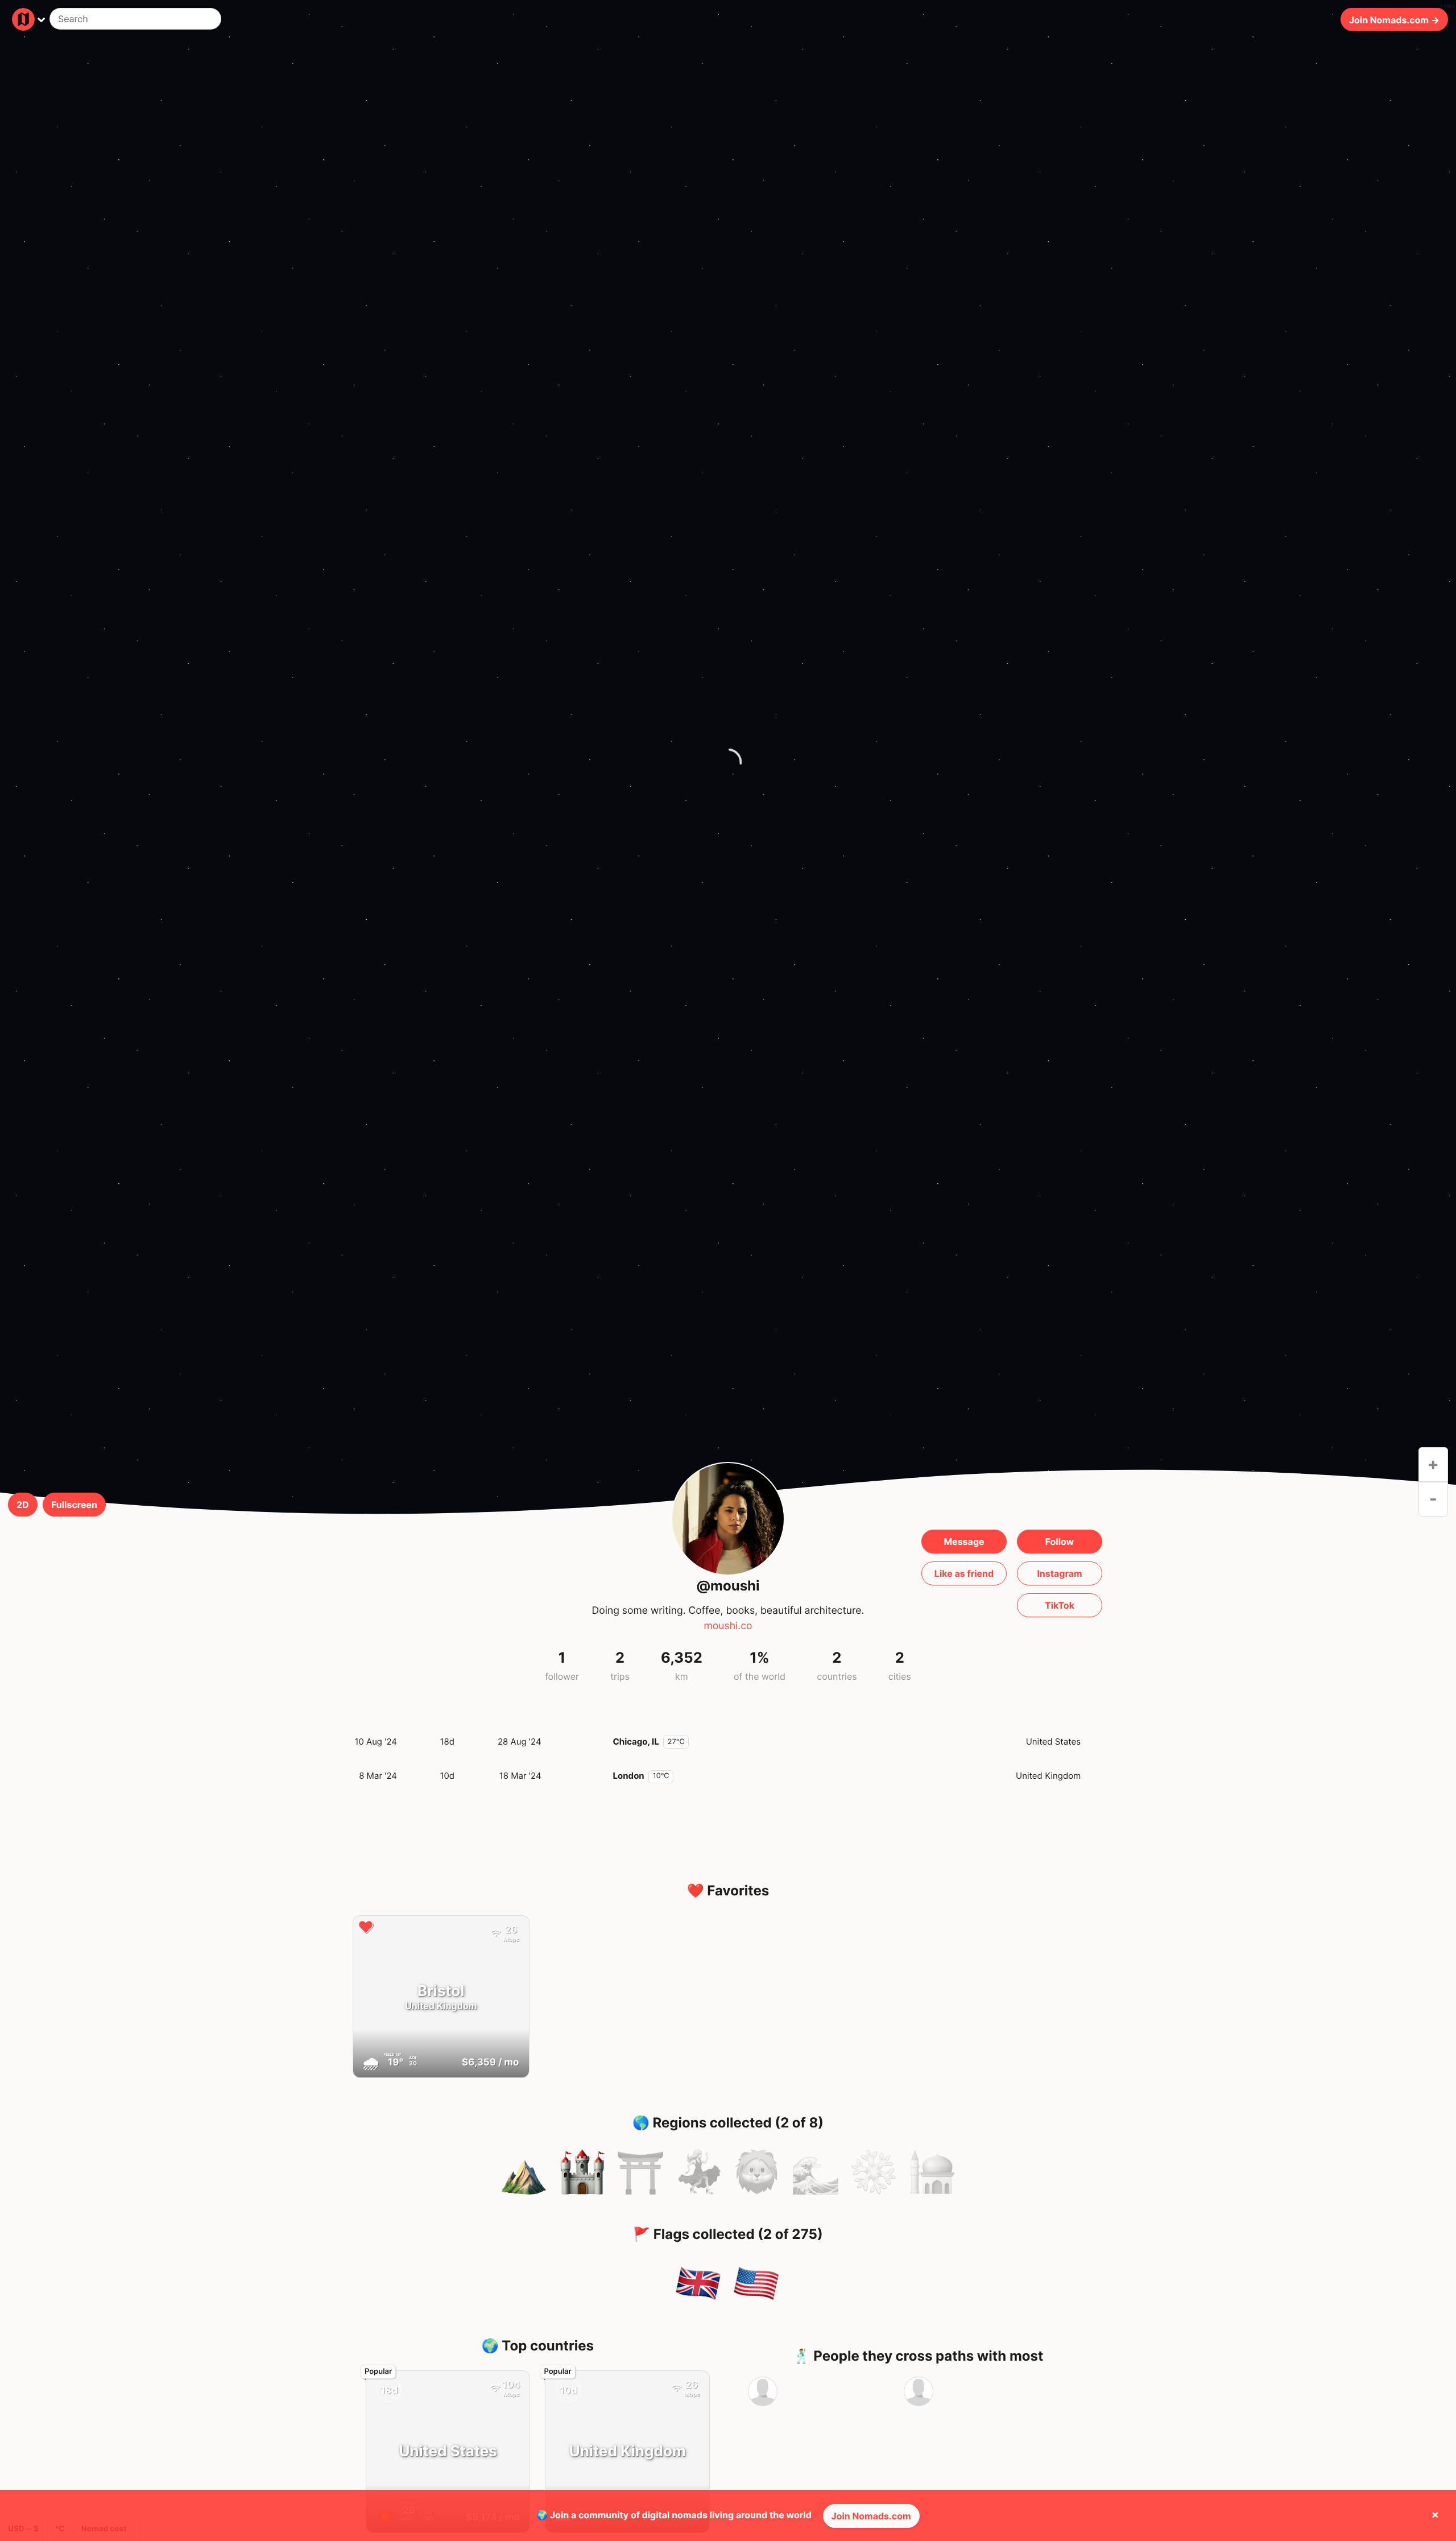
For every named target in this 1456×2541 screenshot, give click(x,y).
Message (964, 1542)
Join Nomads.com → (1394, 19)
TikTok (1060, 1605)
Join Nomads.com (871, 2516)
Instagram (1059, 1573)
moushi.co (728, 1626)
